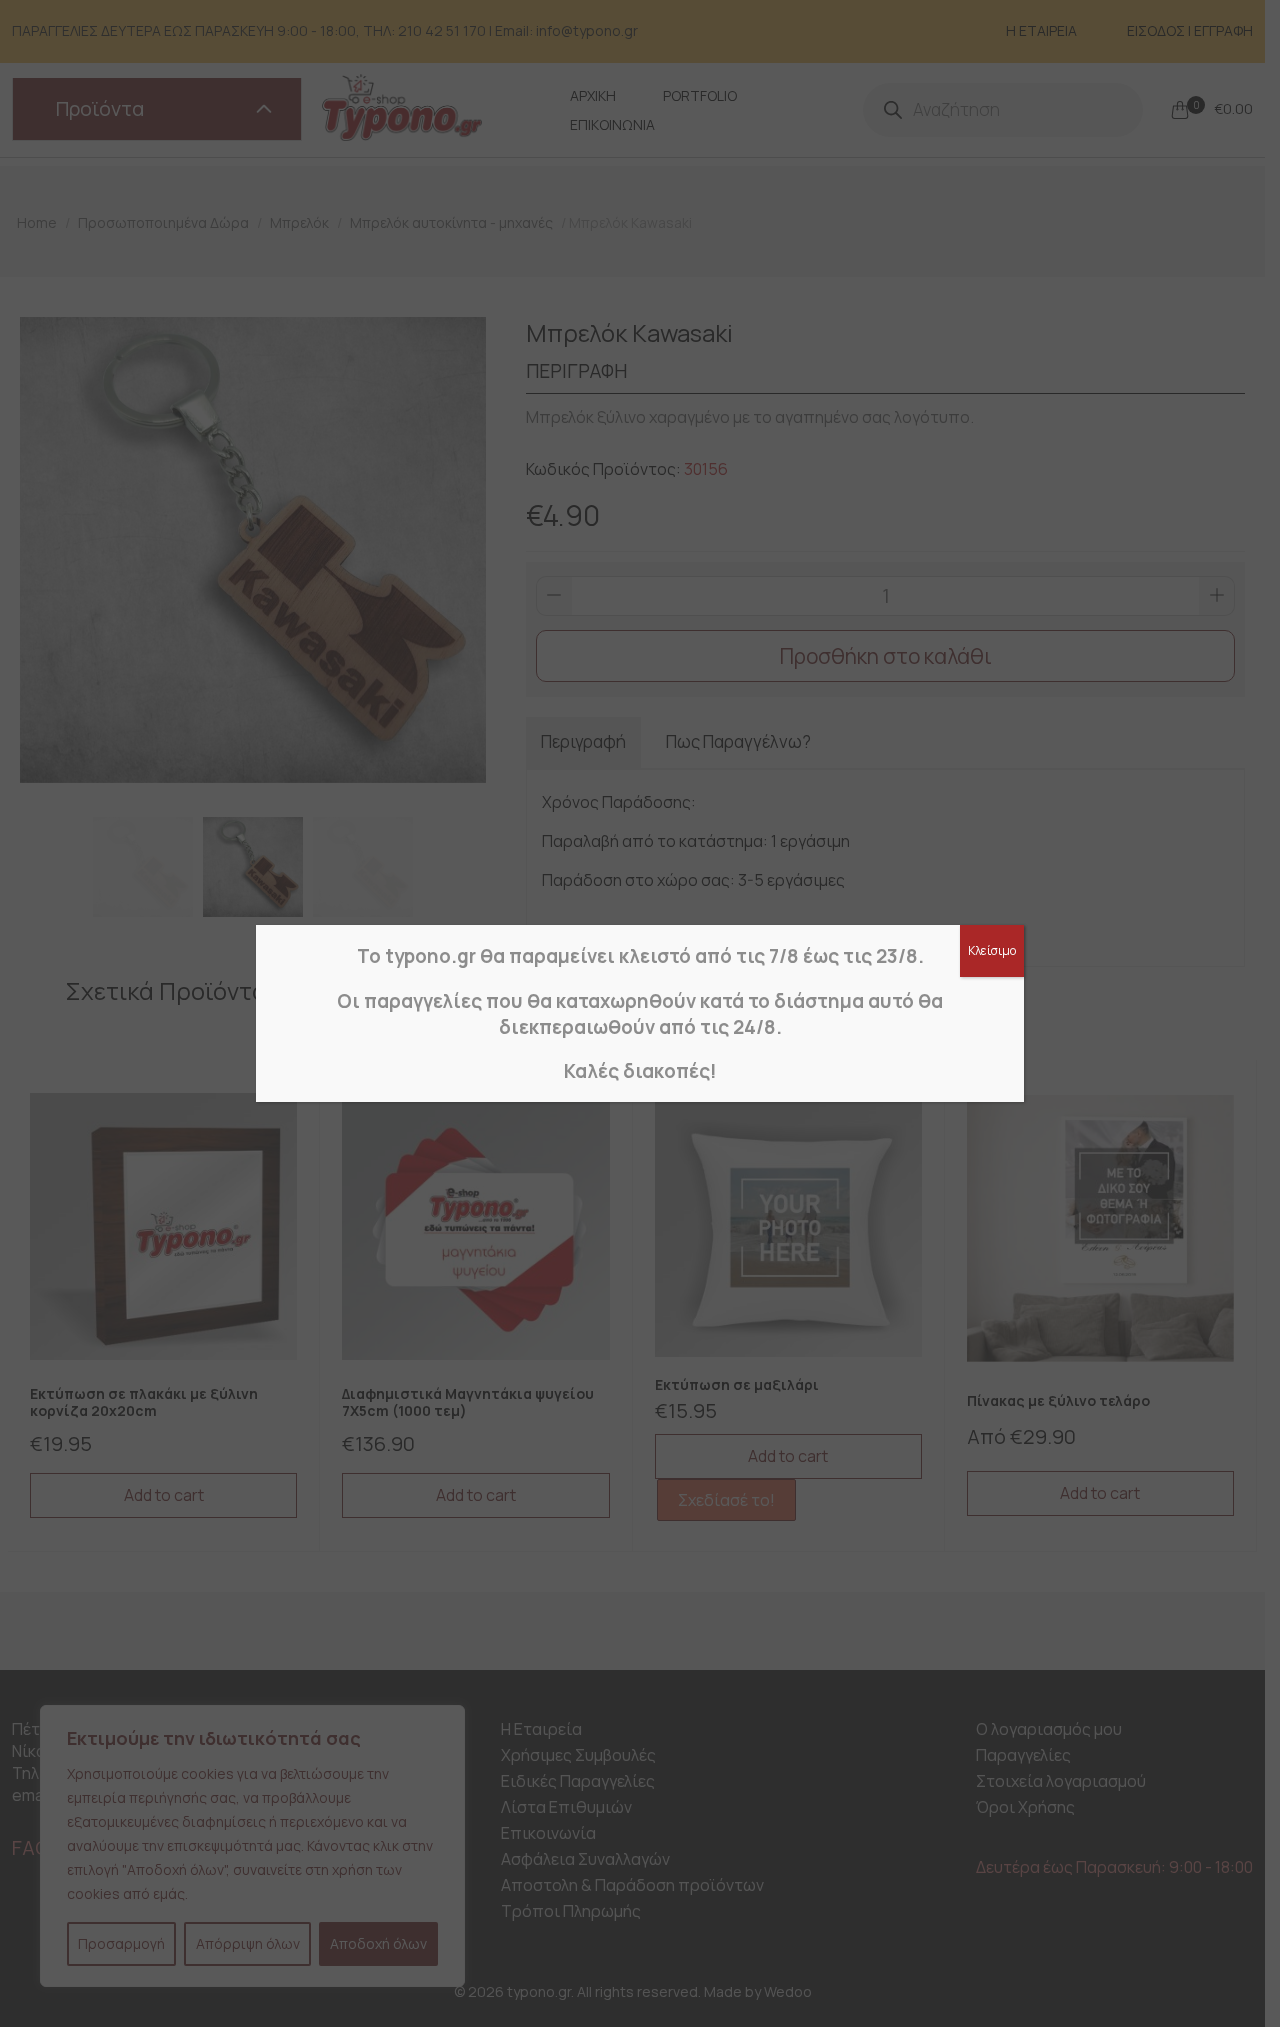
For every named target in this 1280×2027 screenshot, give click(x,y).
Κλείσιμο (992, 950)
